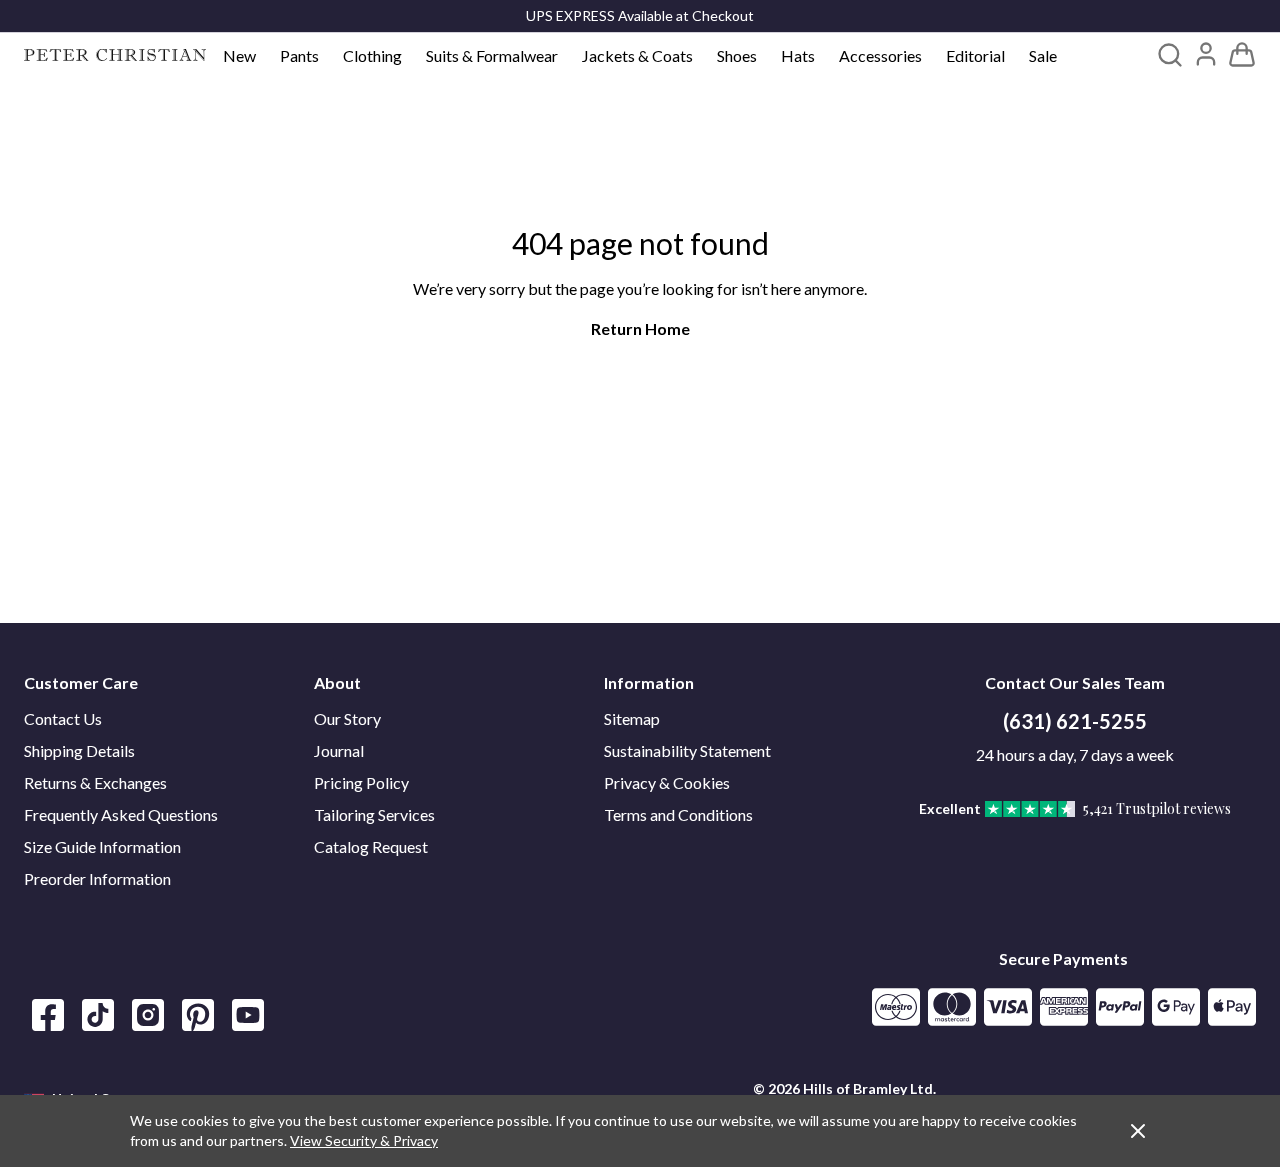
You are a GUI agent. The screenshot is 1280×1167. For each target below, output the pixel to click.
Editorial (975, 55)
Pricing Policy (361, 782)
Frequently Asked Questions (121, 814)
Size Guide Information (102, 846)
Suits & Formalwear (492, 55)
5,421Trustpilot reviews (1157, 808)
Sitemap (632, 718)
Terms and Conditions (678, 814)
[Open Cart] (1242, 55)
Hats (798, 55)
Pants (299, 55)
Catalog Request (371, 846)
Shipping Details (79, 750)
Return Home (640, 328)
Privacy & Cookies (667, 782)
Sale (1043, 55)
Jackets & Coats (637, 55)
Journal (339, 750)
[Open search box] (1170, 55)
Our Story (347, 718)
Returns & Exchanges (95, 782)
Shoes (737, 55)
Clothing (372, 55)
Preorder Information (97, 878)
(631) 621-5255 (1075, 721)
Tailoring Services (374, 814)
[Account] (1206, 54)
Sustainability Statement (687, 750)
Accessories (880, 55)
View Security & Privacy (364, 1140)
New (239, 55)
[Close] (1138, 1131)
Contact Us (63, 718)
